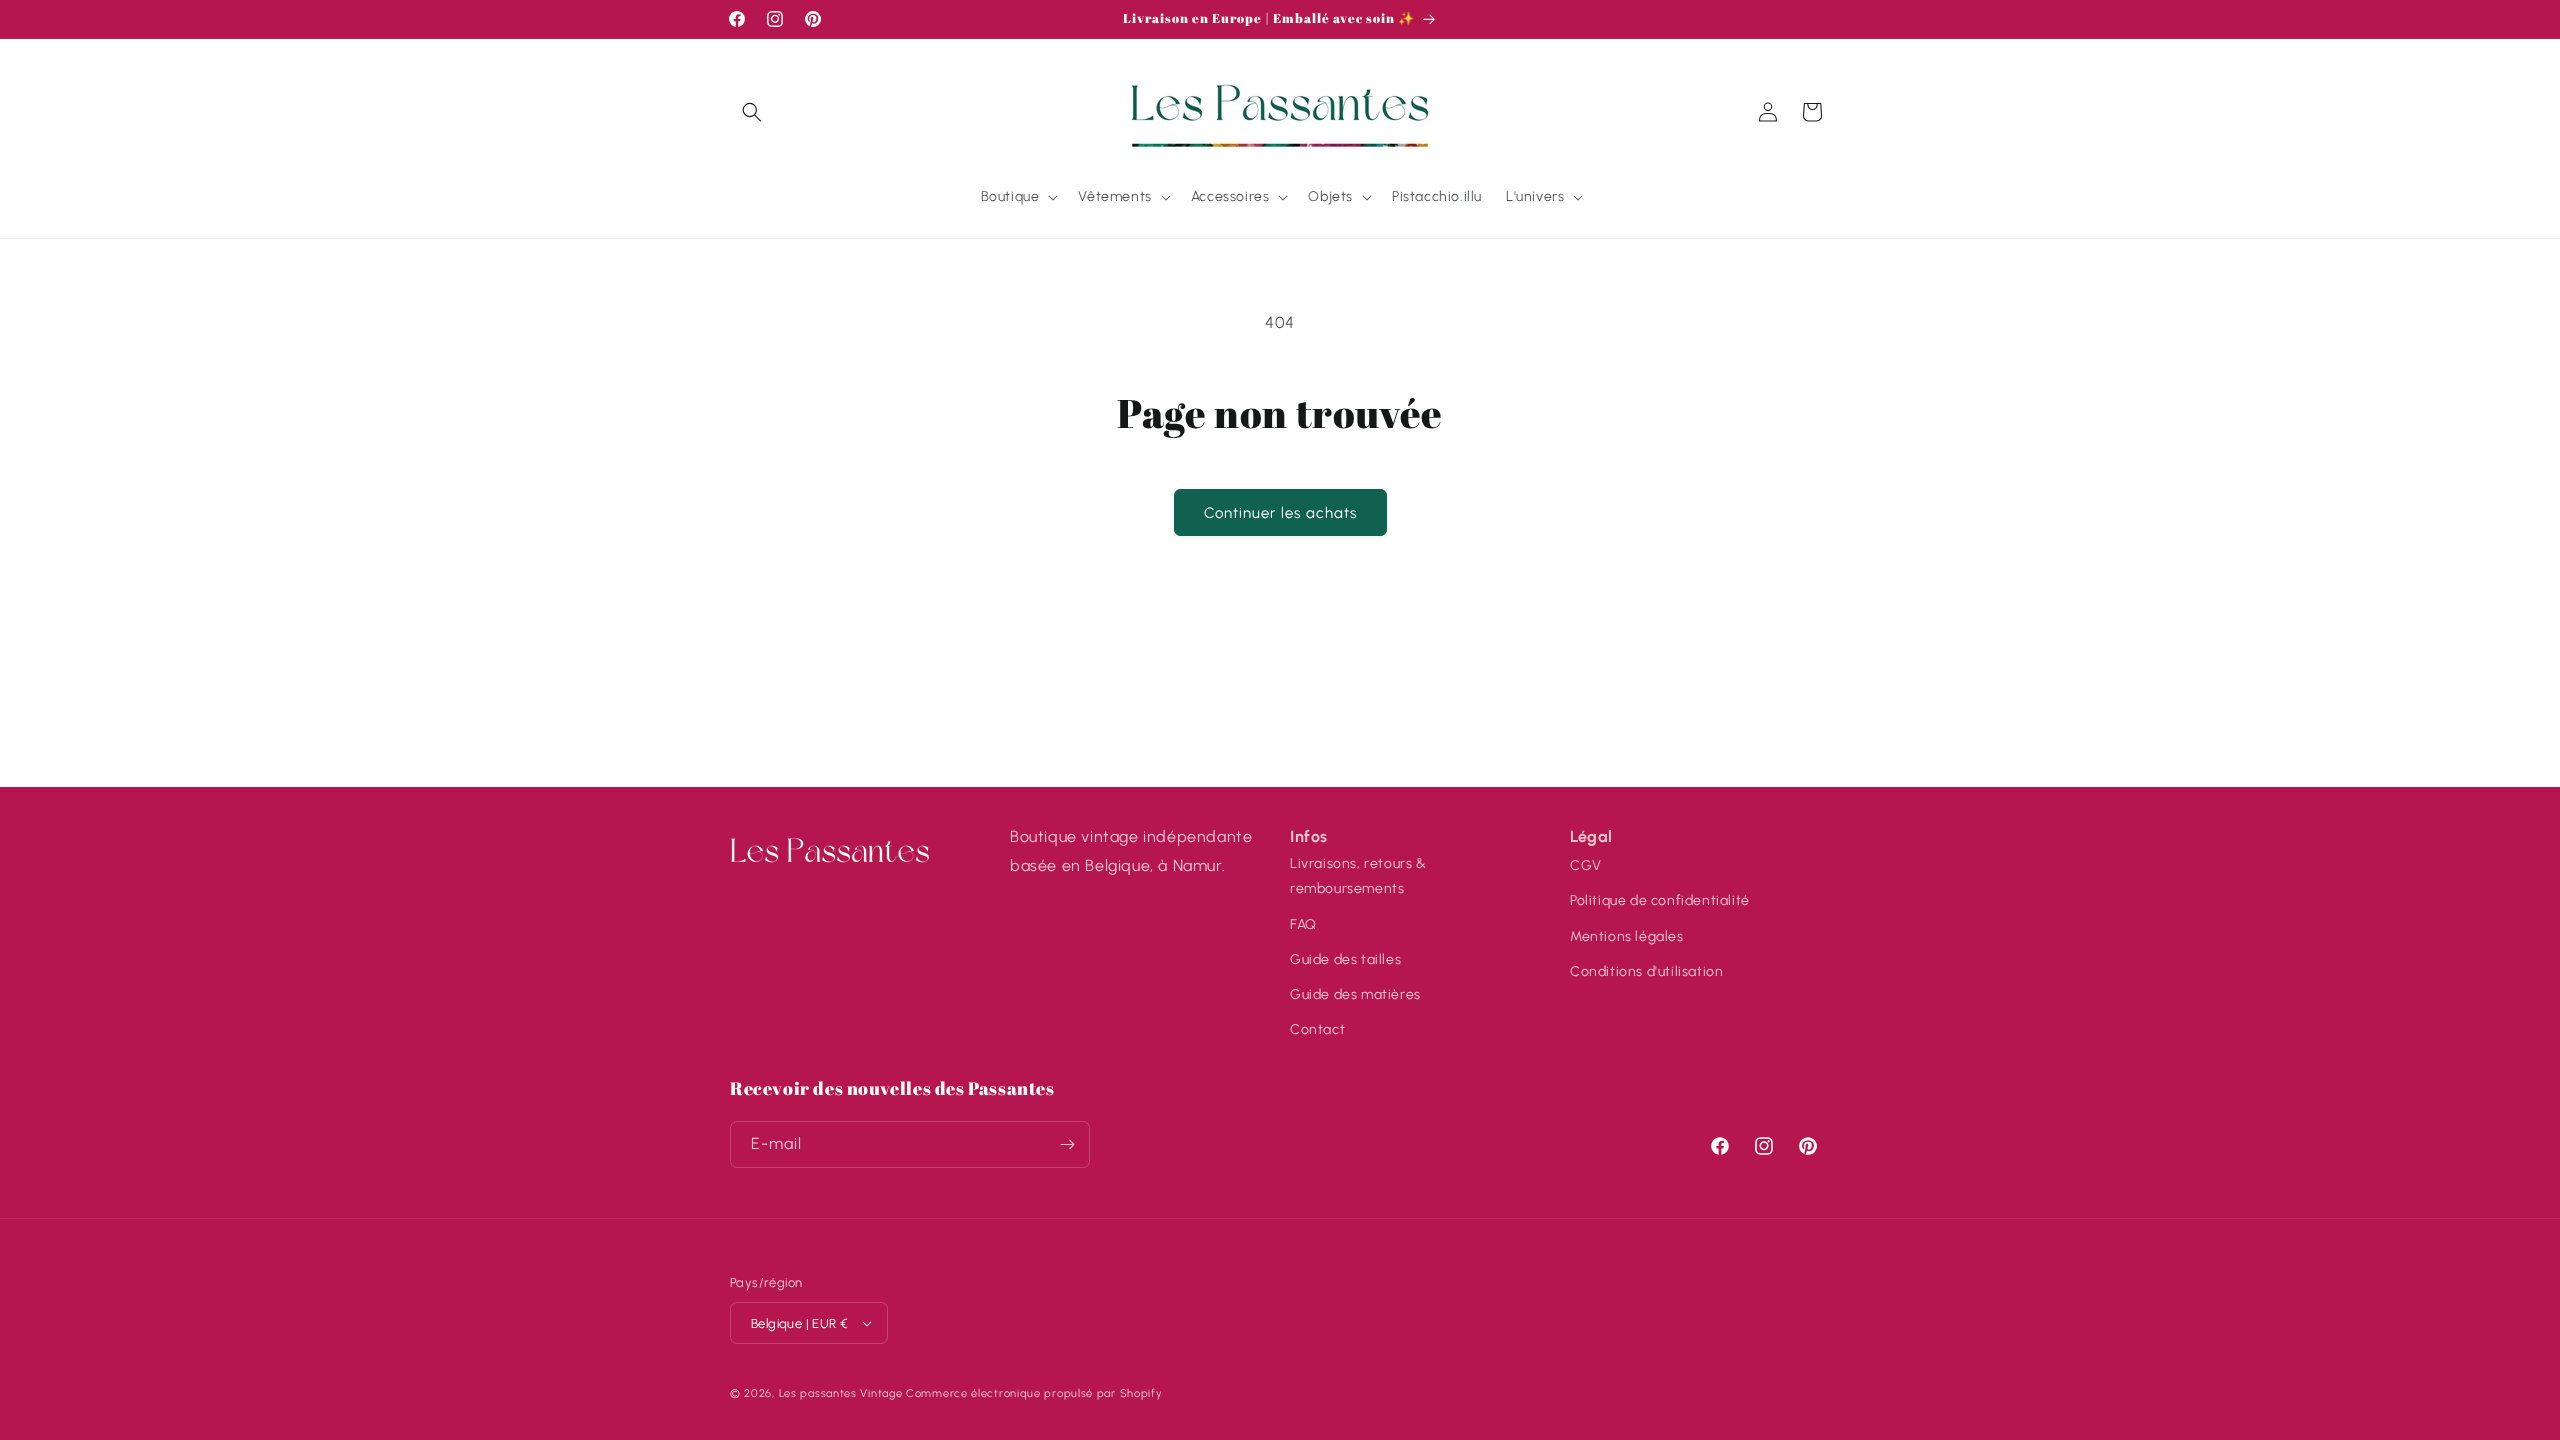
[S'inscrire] (1067, 1144)
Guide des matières (1355, 994)
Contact (1317, 1029)
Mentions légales (1627, 936)
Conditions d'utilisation (1646, 971)
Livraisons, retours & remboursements (1358, 876)
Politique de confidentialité (1660, 900)
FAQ (1303, 924)
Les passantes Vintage (841, 1393)
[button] (752, 112)
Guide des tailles (1345, 959)
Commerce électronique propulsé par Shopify (1034, 1393)
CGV (1586, 865)
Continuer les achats (1280, 513)
